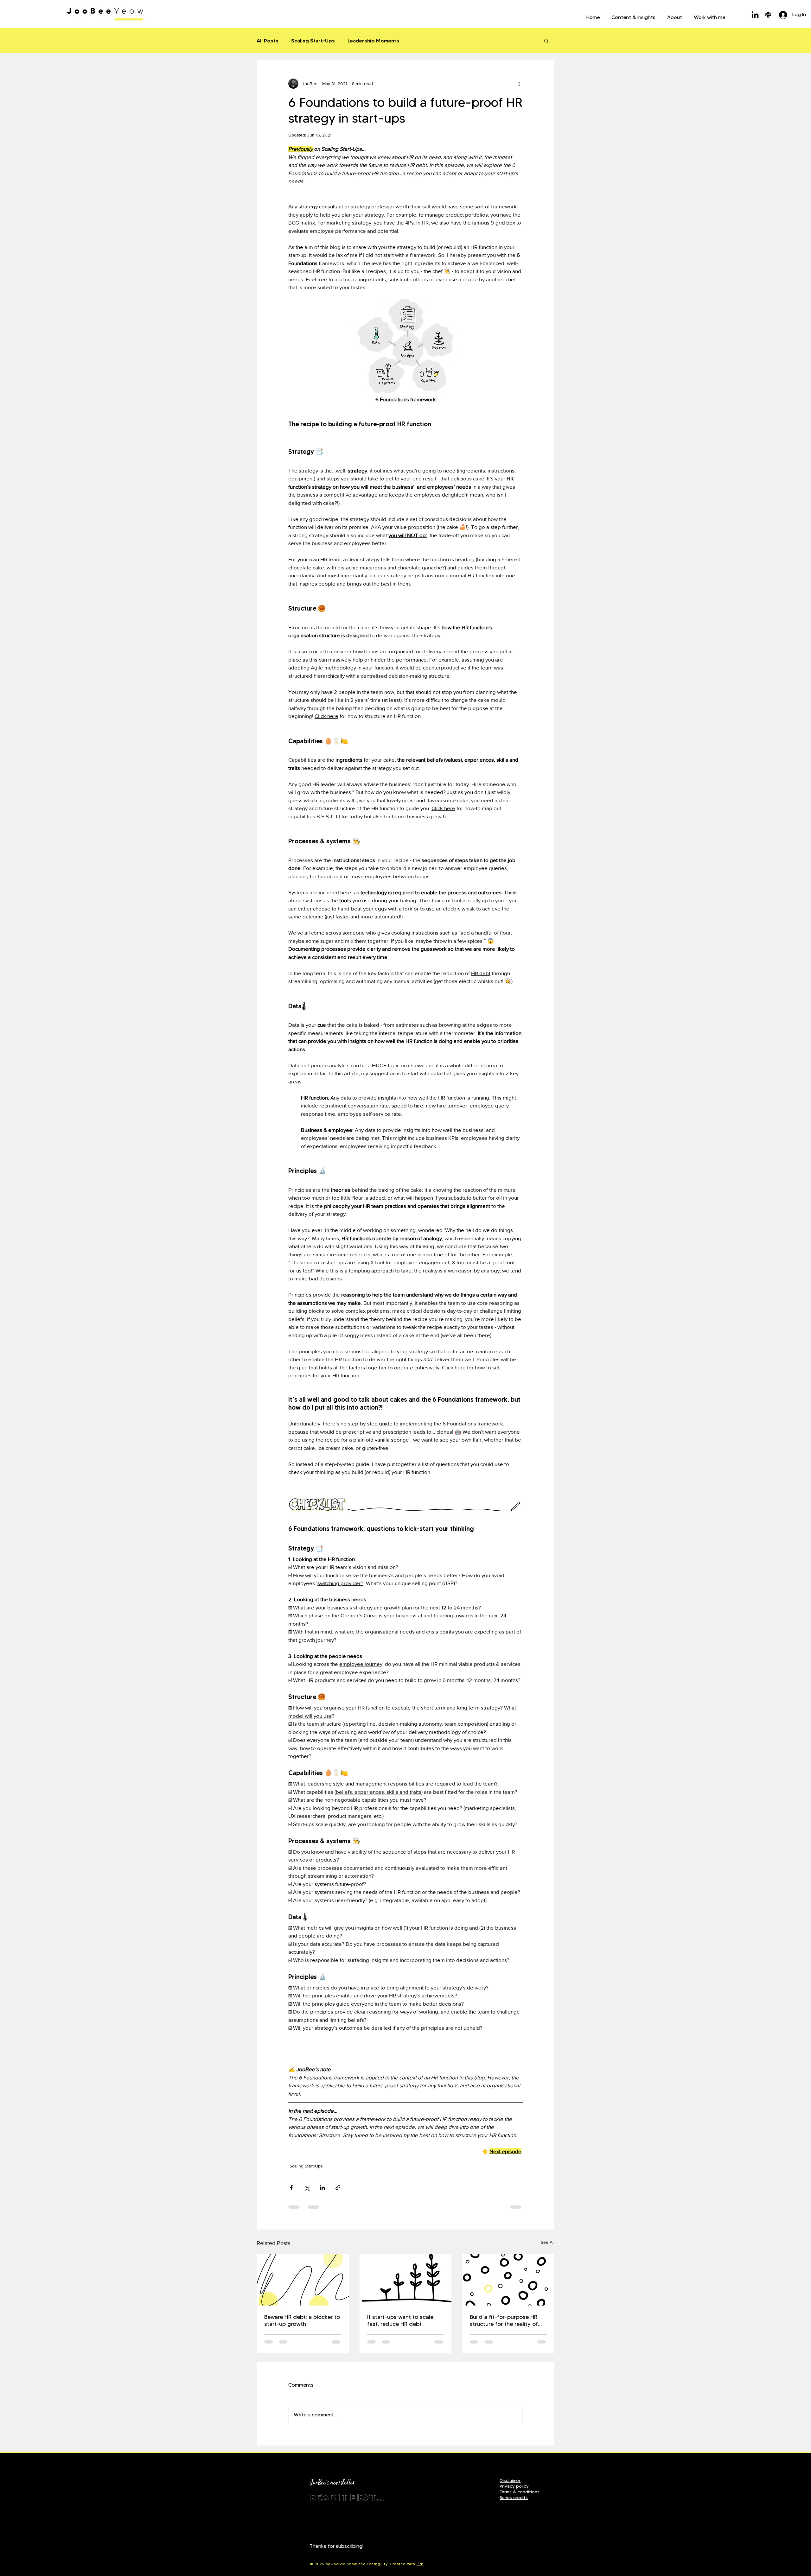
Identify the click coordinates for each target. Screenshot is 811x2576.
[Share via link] (338, 2188)
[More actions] (519, 84)
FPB (420, 2564)
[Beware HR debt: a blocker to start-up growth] (303, 2280)
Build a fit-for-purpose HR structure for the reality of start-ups (504, 2320)
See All (548, 2242)
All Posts (268, 41)
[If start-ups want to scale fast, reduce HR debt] (406, 2280)
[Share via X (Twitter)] (307, 2188)
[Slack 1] (768, 15)
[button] (633, 15)
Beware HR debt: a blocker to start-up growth (302, 2320)
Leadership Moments (373, 41)
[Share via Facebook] (291, 2188)
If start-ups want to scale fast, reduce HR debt (400, 2320)
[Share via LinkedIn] (322, 2188)
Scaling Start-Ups (313, 41)
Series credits (514, 2497)
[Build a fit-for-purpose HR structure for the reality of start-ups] (508, 2280)
